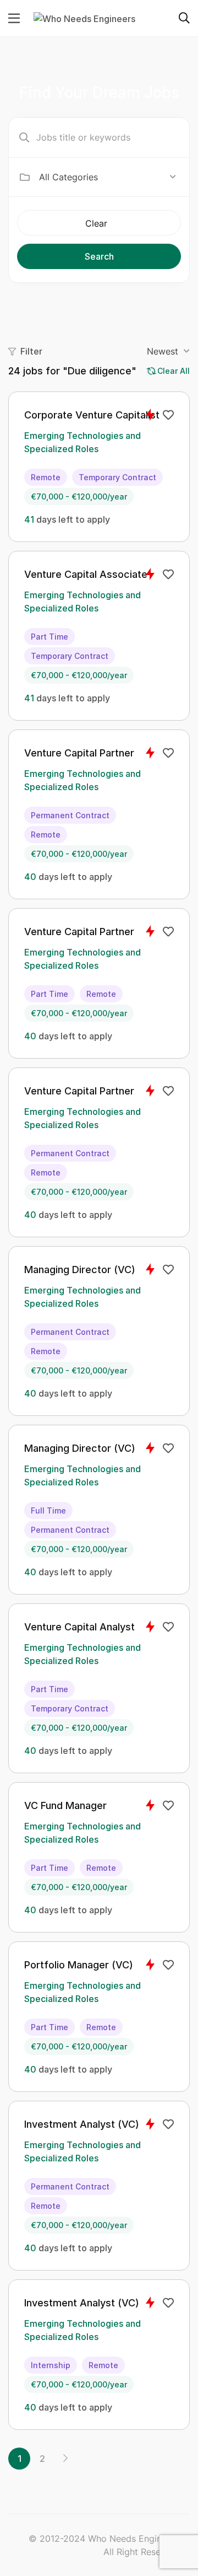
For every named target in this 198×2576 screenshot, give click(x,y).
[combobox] (108, 177)
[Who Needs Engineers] (84, 18)
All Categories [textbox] (68, 177)
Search (99, 256)
